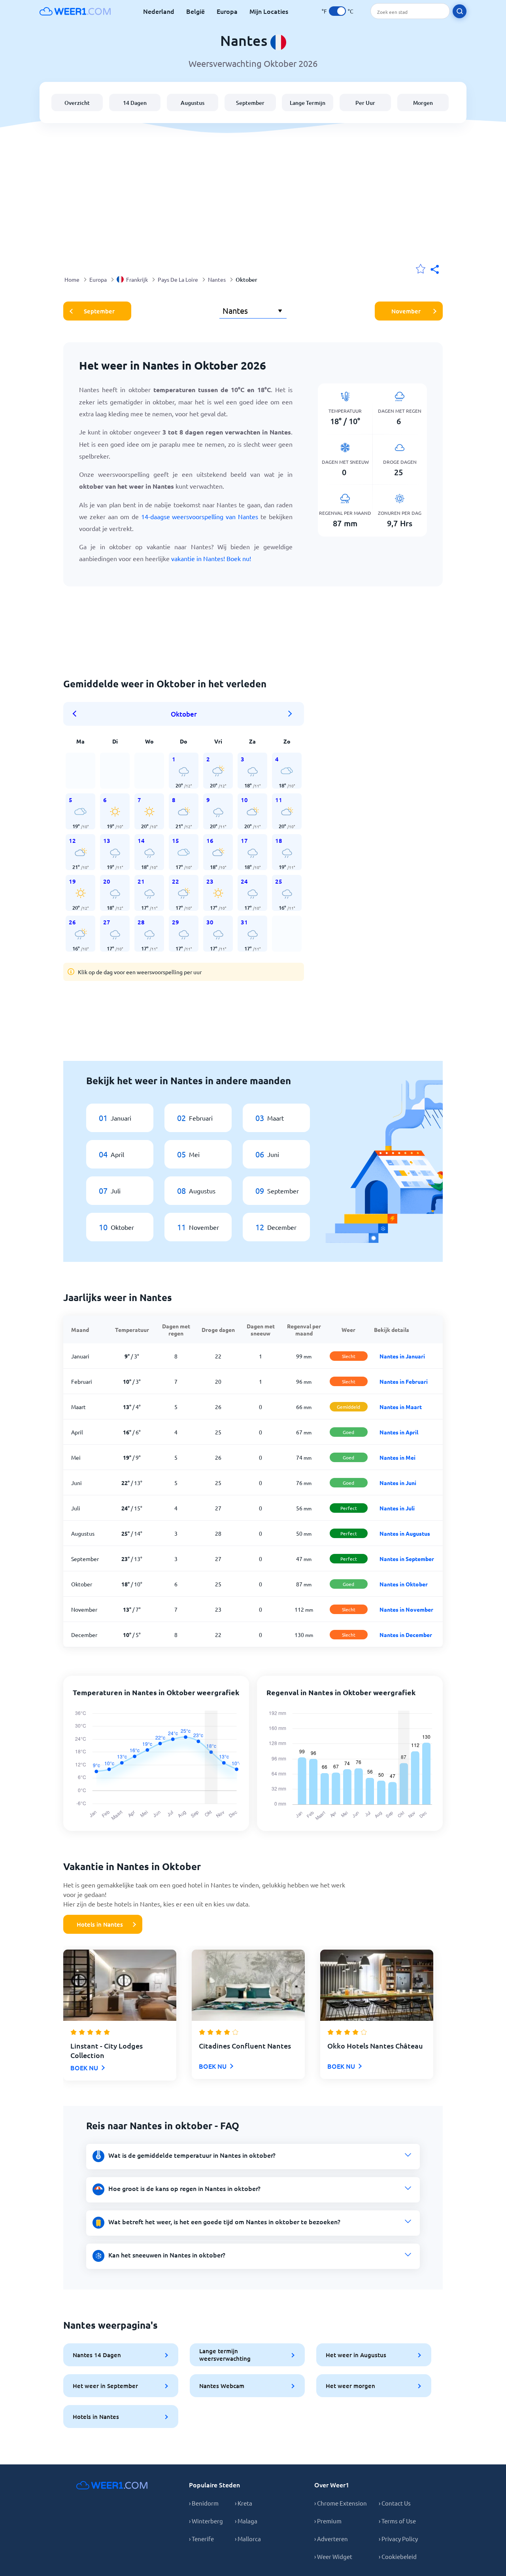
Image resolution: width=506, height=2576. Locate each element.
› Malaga (246, 2521)
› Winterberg (206, 2521)
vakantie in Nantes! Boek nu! (211, 558)
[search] (460, 11)
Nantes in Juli (397, 1508)
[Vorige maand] (77, 714)
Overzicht (77, 103)
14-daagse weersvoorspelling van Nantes (200, 516)
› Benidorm (204, 2503)
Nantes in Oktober (404, 1584)
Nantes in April (399, 1432)
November (406, 311)
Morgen (423, 103)
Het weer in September (105, 2386)
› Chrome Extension (341, 2503)
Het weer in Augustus (356, 2355)
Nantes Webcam (222, 2386)
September (250, 103)
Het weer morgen (350, 2386)
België (195, 11)
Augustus (193, 103)
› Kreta (244, 2503)
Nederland (159, 11)
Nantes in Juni (398, 1483)
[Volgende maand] (290, 714)
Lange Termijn (308, 103)
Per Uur (365, 103)
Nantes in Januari (402, 1356)
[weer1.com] (75, 11)
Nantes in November (406, 1609)
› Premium (328, 2521)
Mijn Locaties (269, 11)
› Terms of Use (397, 2521)
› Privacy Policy (398, 2539)
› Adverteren (331, 2539)
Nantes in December (406, 1635)
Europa (227, 11)
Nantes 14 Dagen (97, 2355)
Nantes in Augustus (405, 1533)
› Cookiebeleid (398, 2556)
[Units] (337, 11)
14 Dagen (135, 103)
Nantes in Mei (397, 1457)
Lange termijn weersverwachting (225, 2355)
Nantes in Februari (404, 1381)
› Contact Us (395, 2503)
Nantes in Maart (401, 1407)
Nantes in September (407, 1559)
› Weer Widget (333, 2556)
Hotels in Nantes (100, 1924)
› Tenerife (201, 2539)
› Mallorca (248, 2539)
